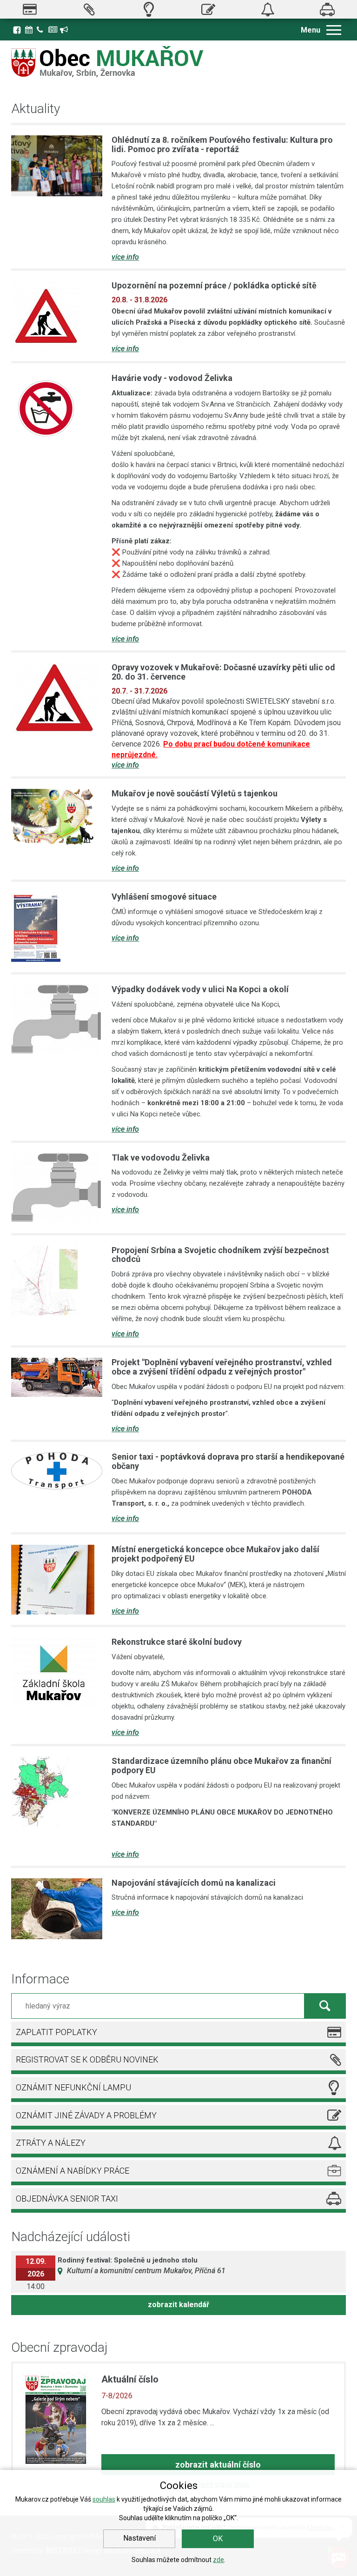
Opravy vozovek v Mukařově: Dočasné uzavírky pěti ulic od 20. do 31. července (223, 672)
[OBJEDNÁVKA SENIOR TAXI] (327, 9)
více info (125, 257)
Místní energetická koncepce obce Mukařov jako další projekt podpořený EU (215, 1554)
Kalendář (30, 29)
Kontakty (41, 29)
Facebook (17, 30)
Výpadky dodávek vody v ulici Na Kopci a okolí (200, 989)
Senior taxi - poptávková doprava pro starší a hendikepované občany (228, 1461)
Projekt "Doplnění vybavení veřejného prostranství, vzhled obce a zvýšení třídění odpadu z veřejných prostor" (222, 1367)
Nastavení (139, 2538)
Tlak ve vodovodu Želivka (161, 1158)
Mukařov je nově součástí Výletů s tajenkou (195, 793)
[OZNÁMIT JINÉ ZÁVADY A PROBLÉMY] (208, 9)
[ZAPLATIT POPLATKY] (30, 9)
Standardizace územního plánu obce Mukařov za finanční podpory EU (221, 1765)
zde (218, 2560)
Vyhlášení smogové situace (164, 897)
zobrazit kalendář (178, 2305)
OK (218, 2539)
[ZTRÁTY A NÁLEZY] (268, 9)
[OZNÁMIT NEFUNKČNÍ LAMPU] (149, 9)
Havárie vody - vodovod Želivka (172, 378)
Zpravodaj (53, 29)
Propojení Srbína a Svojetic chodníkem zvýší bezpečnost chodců (220, 1255)
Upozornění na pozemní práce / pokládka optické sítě (214, 285)
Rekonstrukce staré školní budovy (177, 1642)
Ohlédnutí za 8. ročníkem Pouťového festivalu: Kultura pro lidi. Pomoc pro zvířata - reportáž (222, 144)
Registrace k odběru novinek (65, 29)
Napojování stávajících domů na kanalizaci (194, 1883)
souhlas (104, 2499)
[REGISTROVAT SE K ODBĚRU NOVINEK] (89, 9)
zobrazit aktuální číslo (218, 2465)
